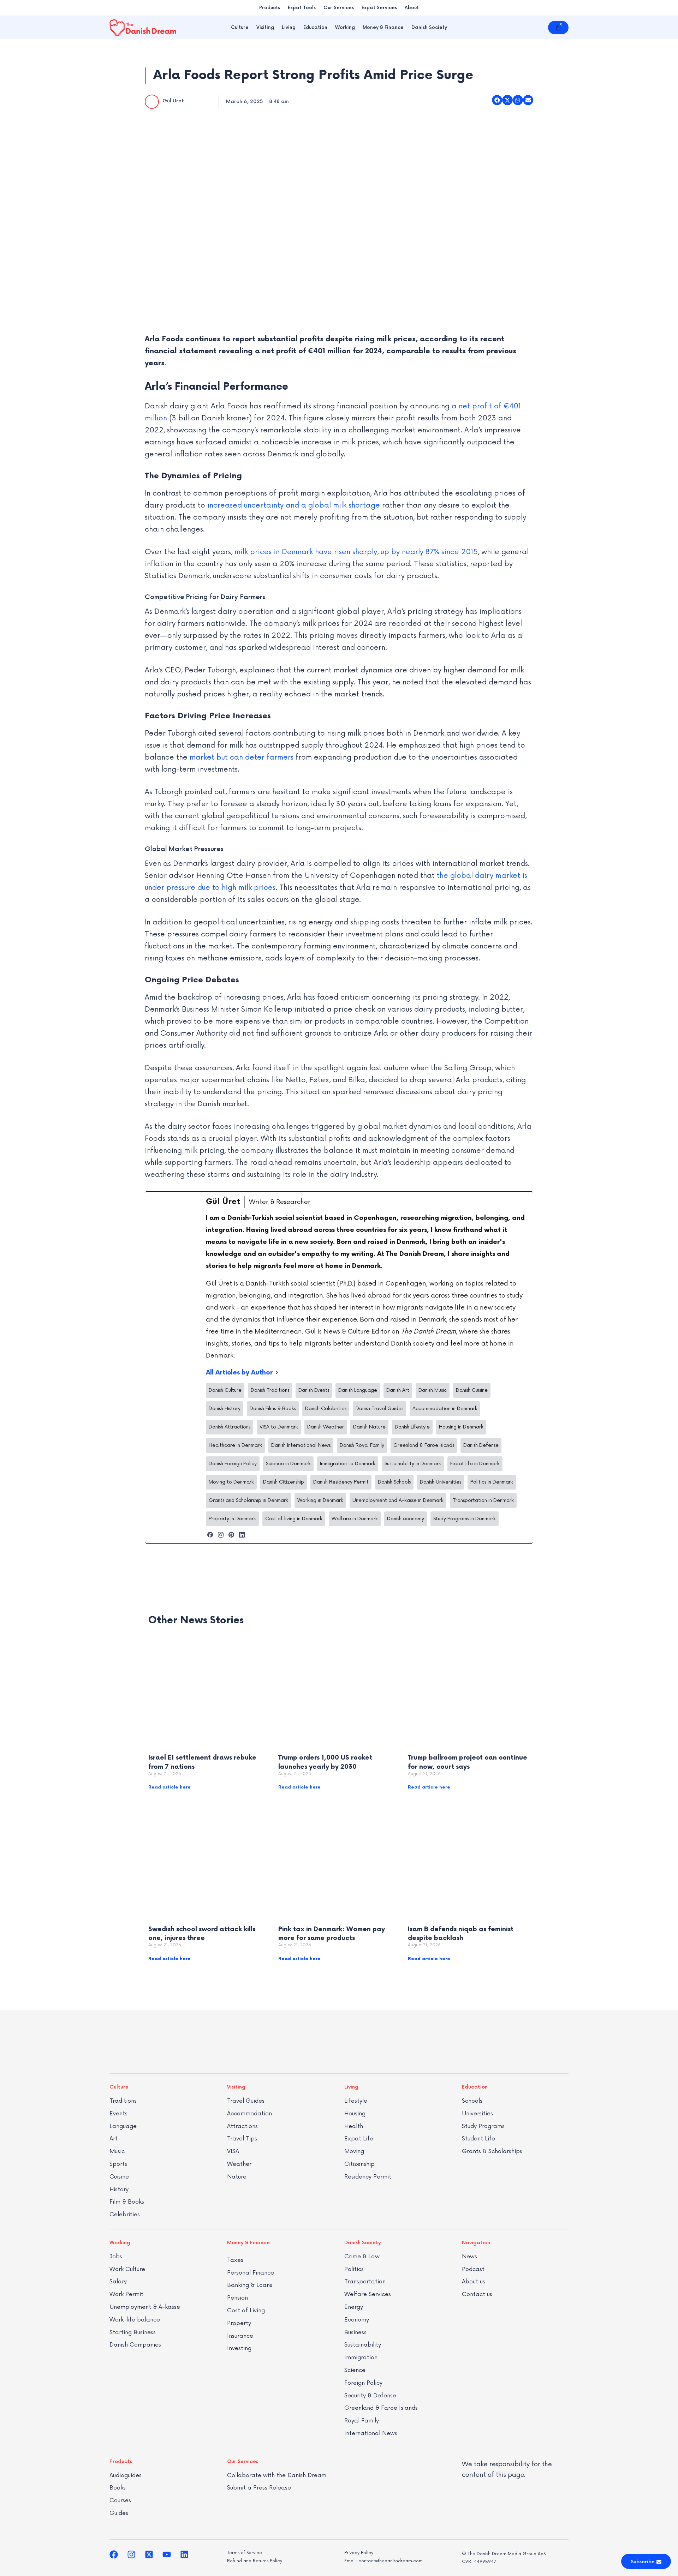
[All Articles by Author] (277, 1373)
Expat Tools (302, 8)
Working (345, 28)
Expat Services (379, 8)
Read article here (169, 1787)
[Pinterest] (231, 1535)
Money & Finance (383, 28)
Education (315, 28)
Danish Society (429, 28)
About (412, 8)
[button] (497, 100)
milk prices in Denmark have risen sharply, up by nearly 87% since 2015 (356, 552)
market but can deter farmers (242, 757)
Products (270, 8)
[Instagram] (221, 1535)
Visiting (265, 28)
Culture (240, 28)
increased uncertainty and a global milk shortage (294, 505)
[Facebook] (210, 1535)
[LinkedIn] (242, 1535)
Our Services (339, 8)
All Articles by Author (239, 1373)
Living (289, 28)
